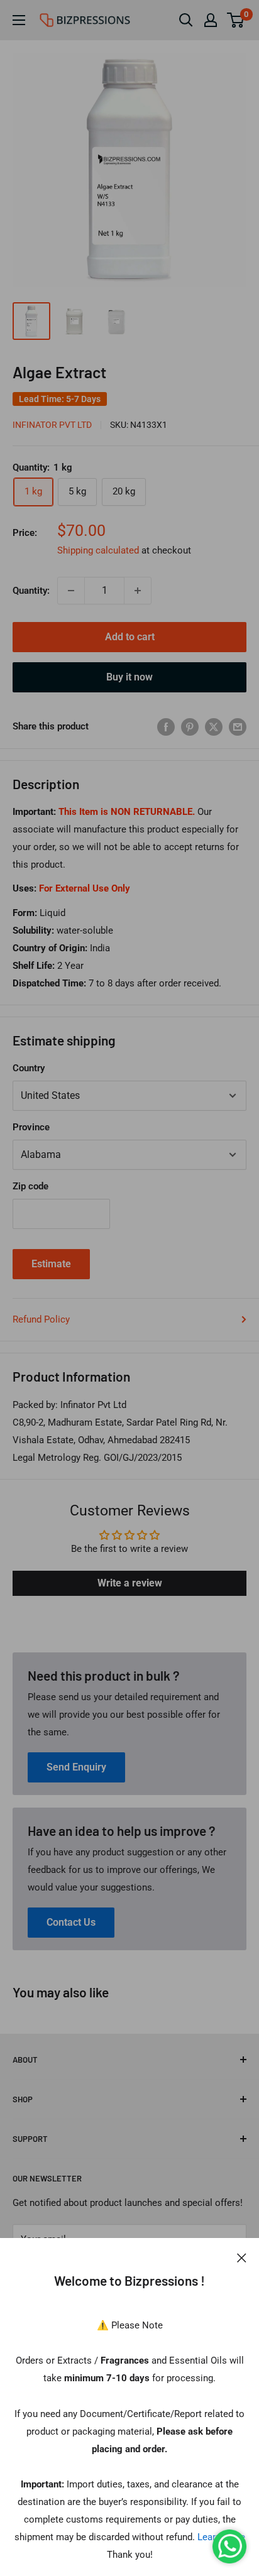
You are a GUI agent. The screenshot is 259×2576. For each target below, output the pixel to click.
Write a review (130, 1583)
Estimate (51, 1264)
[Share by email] (238, 727)
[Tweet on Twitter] (214, 727)
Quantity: (31, 591)
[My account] (211, 20)
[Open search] (186, 20)
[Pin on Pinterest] (190, 727)
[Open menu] (19, 20)
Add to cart (130, 637)
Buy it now (129, 677)
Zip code (30, 1186)
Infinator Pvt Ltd (52, 425)
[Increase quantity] (138, 591)
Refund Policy (41, 1319)
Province (31, 1127)
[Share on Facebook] (166, 727)
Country (29, 1068)
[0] (236, 20)
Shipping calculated (98, 550)
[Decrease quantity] (71, 591)
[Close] (242, 2257)
